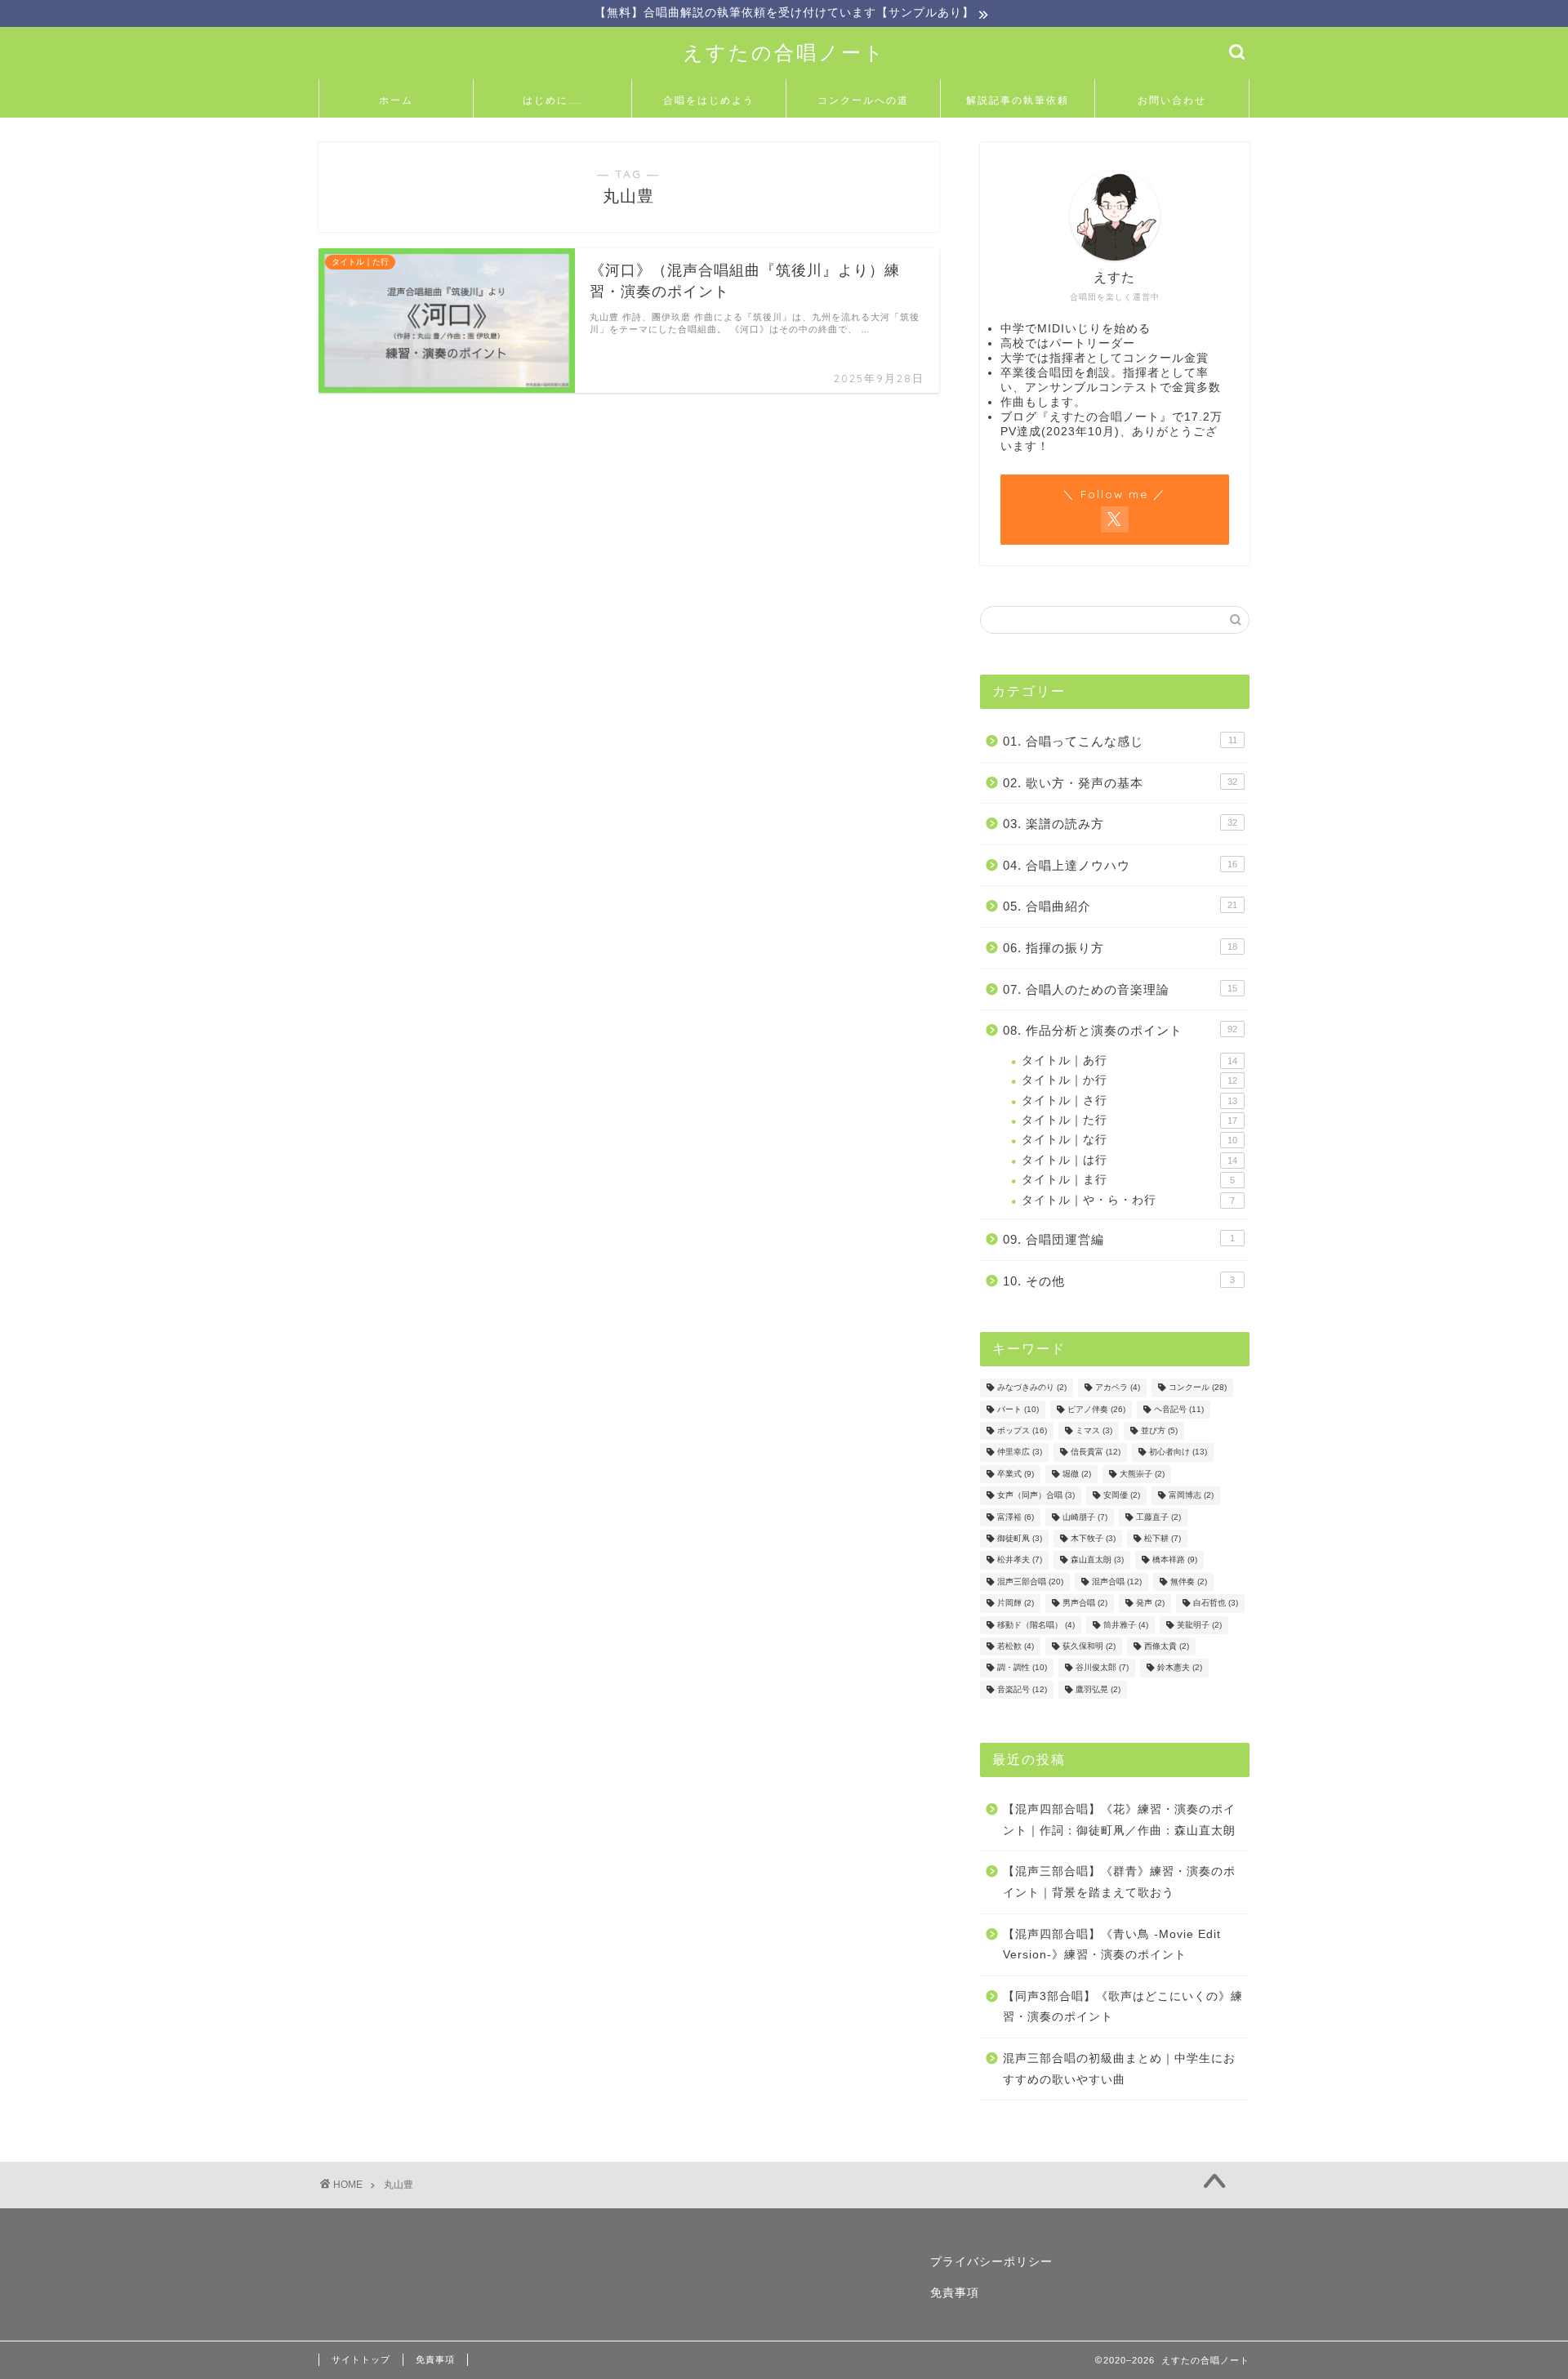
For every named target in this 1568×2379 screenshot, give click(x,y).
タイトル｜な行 (1129, 1140)
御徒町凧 (1020, 1538)
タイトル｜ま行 (1128, 1180)
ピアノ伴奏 (1096, 1409)
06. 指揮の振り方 (1120, 948)
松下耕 (1163, 1538)
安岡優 (1122, 1496)
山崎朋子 (1085, 1517)
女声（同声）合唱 (1036, 1496)
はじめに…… (553, 100)
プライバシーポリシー (991, 2262)
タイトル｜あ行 (1129, 1060)
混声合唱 (1117, 1582)
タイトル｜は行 (1129, 1160)
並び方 (1159, 1430)
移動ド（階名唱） (1036, 1625)
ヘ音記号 (1179, 1409)
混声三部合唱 (1030, 1582)
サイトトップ (361, 2359)
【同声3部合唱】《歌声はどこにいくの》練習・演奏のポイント (1123, 2007)
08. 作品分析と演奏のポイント (1120, 1030)
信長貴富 (1096, 1452)
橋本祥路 (1175, 1560)
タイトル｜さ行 (1129, 1100)
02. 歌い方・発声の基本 (1120, 783)
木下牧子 (1093, 1538)
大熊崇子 (1142, 1474)
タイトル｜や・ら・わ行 (1128, 1200)
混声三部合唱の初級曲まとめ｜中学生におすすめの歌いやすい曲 (1119, 2069)
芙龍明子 (1199, 1625)
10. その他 (1119, 1281)
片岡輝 (1016, 1604)
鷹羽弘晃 (1098, 1689)
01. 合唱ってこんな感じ (1120, 741)
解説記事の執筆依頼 (1018, 100)
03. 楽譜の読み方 (1120, 824)
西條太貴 (1167, 1646)
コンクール (1198, 1388)
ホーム (396, 100)
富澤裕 (1016, 1517)
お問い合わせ (1172, 100)
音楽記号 (1022, 1689)
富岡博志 (1191, 1496)
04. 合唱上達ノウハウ (1120, 865)
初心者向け (1178, 1452)
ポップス (1022, 1430)
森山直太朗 (1097, 1560)
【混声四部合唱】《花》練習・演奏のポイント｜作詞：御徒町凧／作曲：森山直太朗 (1119, 1820)
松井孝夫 (1020, 1560)
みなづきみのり (1032, 1388)
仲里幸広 (1020, 1452)
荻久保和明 (1089, 1646)
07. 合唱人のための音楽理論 (1120, 989)
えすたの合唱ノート (784, 52)
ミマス (1094, 1430)
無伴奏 (1189, 1582)
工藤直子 (1158, 1517)
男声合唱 (1085, 1604)
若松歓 (1016, 1646)
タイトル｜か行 (1129, 1080)
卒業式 (1016, 1474)
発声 (1150, 1604)
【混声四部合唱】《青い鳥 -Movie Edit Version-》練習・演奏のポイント (1112, 1945)
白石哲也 (1216, 1604)
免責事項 (955, 2293)
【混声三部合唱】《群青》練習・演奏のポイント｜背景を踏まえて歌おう (1119, 1882)
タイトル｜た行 (1129, 1120)
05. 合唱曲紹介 (1120, 906)
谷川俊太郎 (1102, 1668)
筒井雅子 (1126, 1625)
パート (1018, 1409)
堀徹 (1077, 1474)
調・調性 (1022, 1668)
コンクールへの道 (863, 100)
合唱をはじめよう (709, 100)
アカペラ (1118, 1388)
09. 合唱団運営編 (1119, 1239)
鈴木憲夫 (1180, 1668)
